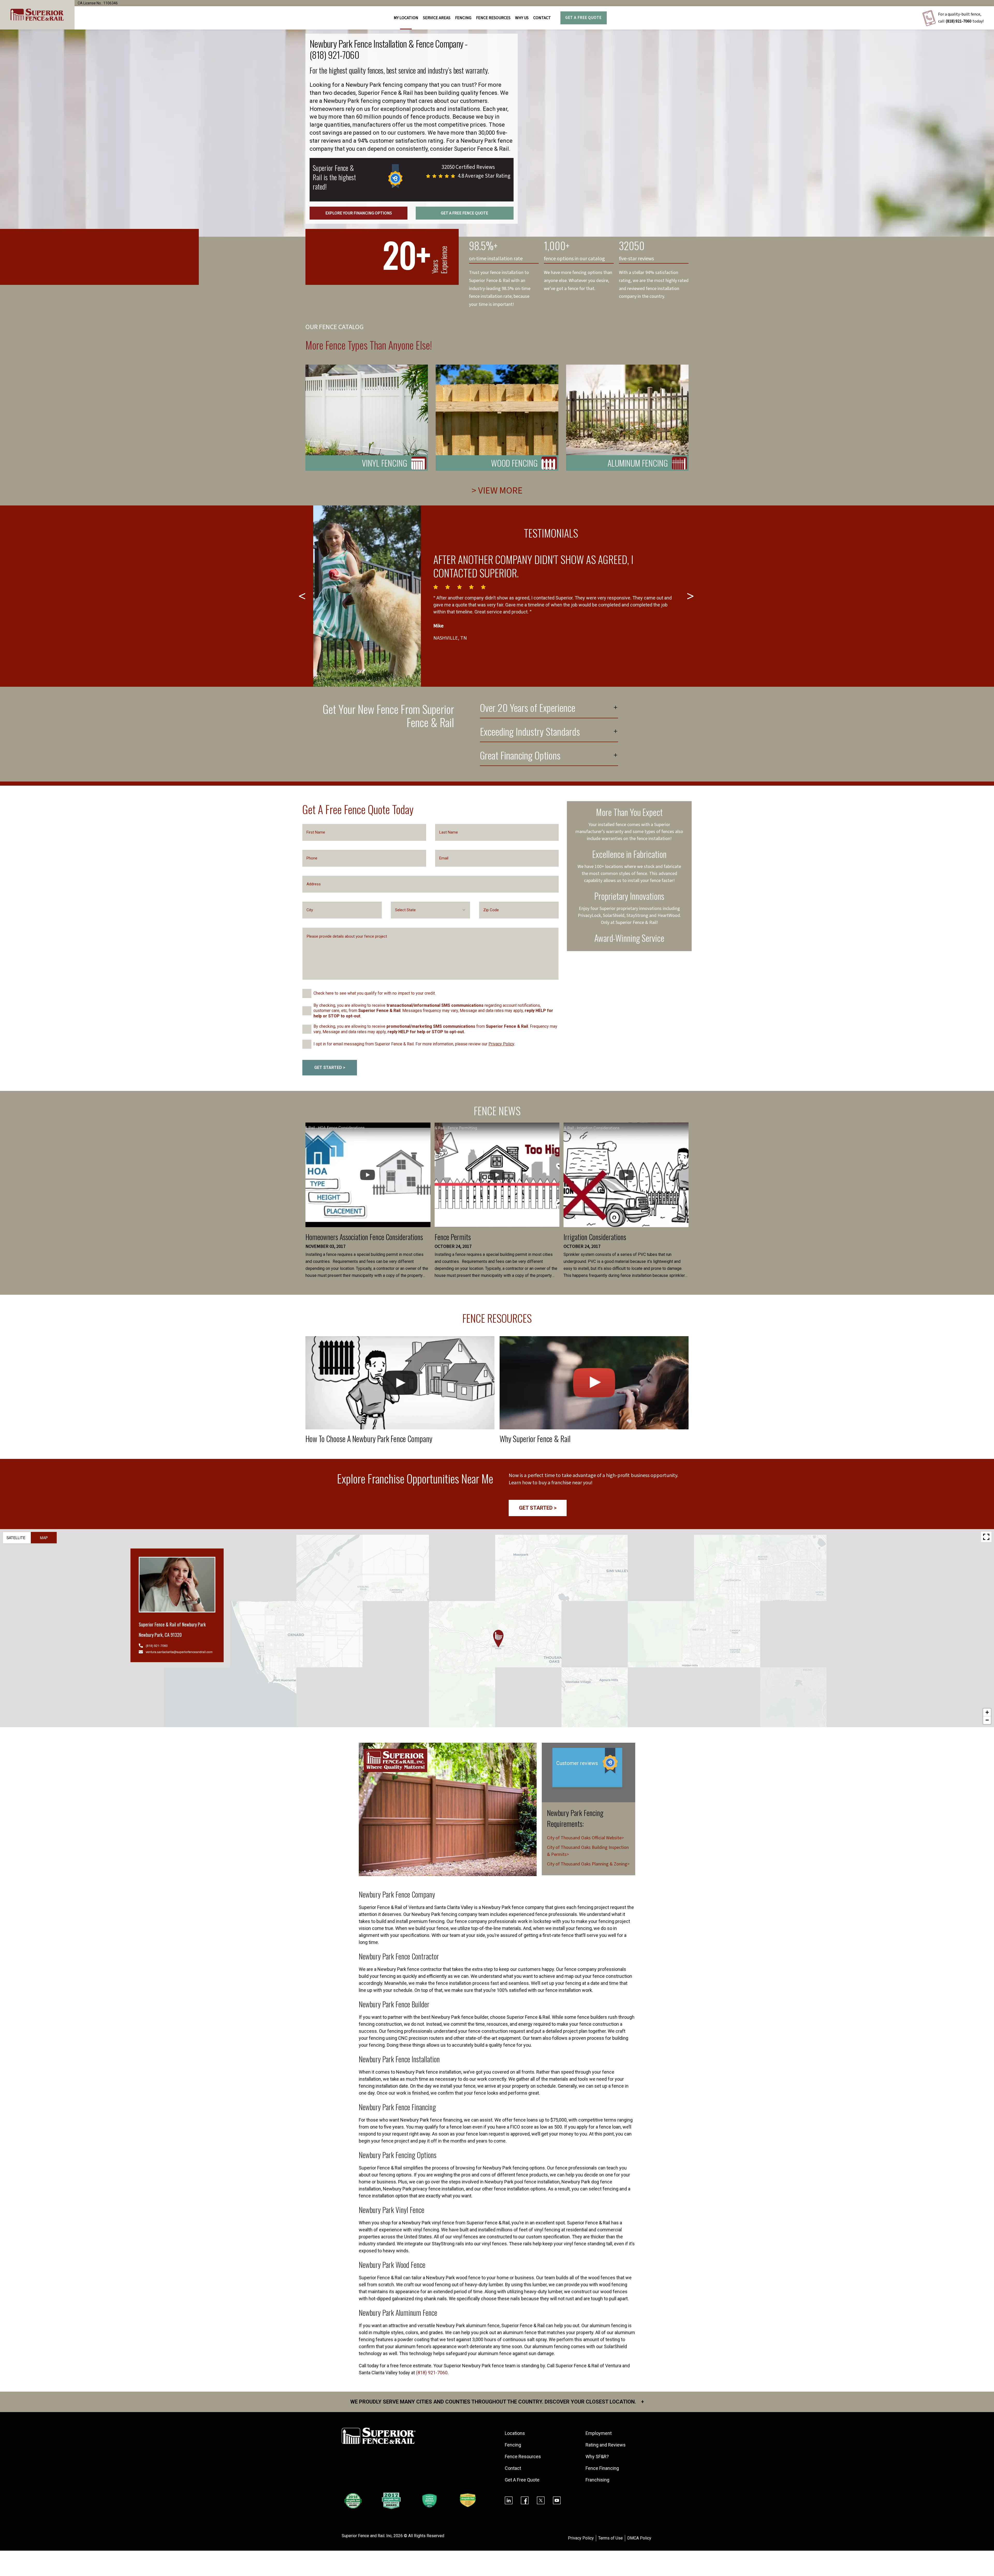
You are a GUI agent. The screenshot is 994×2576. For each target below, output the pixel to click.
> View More (497, 491)
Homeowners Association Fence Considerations (364, 1237)
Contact (542, 18)
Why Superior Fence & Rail (535, 1439)
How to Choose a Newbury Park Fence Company (369, 1439)
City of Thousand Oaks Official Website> (585, 1838)
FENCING (463, 18)
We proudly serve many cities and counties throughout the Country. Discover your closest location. (497, 2402)
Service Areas (437, 18)
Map (44, 1538)
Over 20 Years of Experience (528, 708)
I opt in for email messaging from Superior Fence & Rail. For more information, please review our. (414, 1044)
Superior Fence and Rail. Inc (367, 2536)
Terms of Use (611, 2538)
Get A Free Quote (583, 18)
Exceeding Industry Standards (530, 732)
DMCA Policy (639, 2538)
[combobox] (431, 910)
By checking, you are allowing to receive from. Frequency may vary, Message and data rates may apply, (435, 1029)
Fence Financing (602, 2468)
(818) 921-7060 (959, 21)
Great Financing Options (520, 756)
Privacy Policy (501, 1044)
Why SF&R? (597, 2456)
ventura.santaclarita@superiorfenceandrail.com (179, 1652)
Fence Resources (523, 2456)
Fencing (513, 2445)
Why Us (522, 18)
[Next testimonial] (691, 596)
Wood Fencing (514, 463)
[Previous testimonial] (303, 596)
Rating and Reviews (606, 2445)
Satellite (16, 1538)
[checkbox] (307, 993)
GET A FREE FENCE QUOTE (465, 213)
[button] (498, 1639)
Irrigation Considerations (595, 1237)
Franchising (597, 2480)
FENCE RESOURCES (493, 18)
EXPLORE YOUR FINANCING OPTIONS (359, 213)
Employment (599, 2433)
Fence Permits (453, 1237)
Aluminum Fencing (638, 463)
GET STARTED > (330, 1068)
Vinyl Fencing (385, 463)
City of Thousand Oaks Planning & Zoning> (588, 1864)
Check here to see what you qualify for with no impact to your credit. (375, 993)
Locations (515, 2433)
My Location (406, 18)
